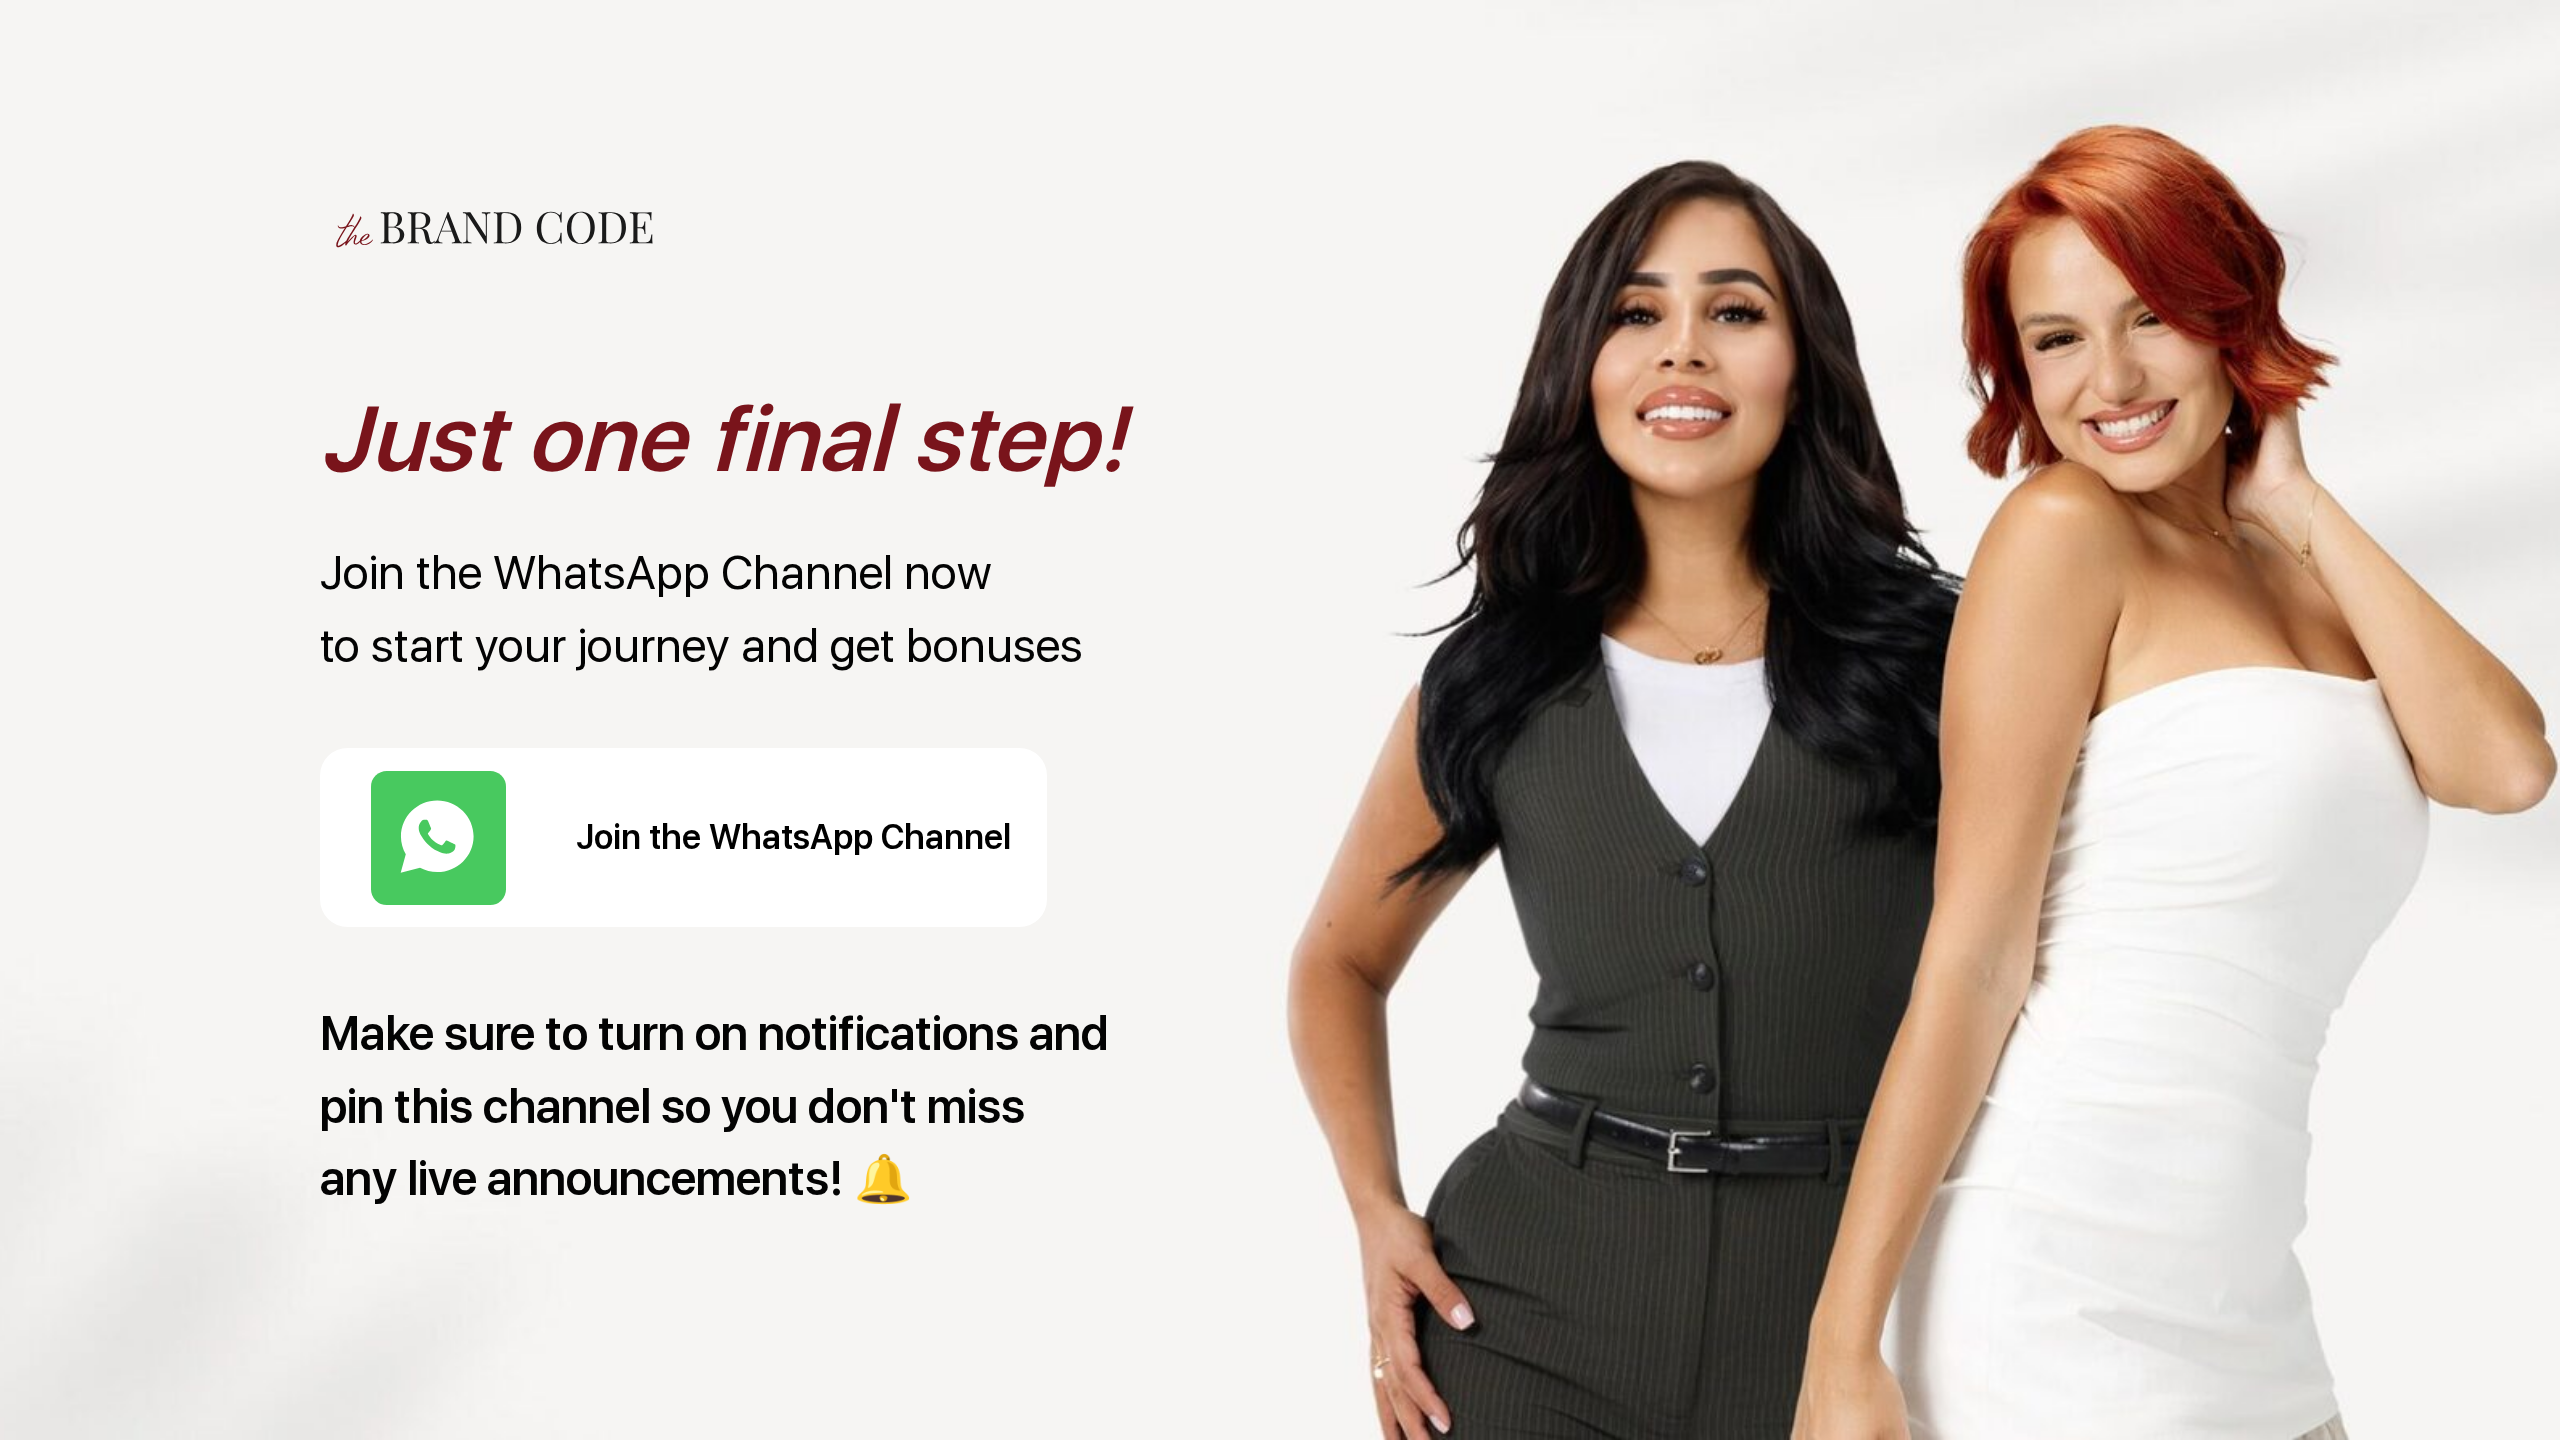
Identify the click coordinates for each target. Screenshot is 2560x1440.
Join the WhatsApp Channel (793, 837)
